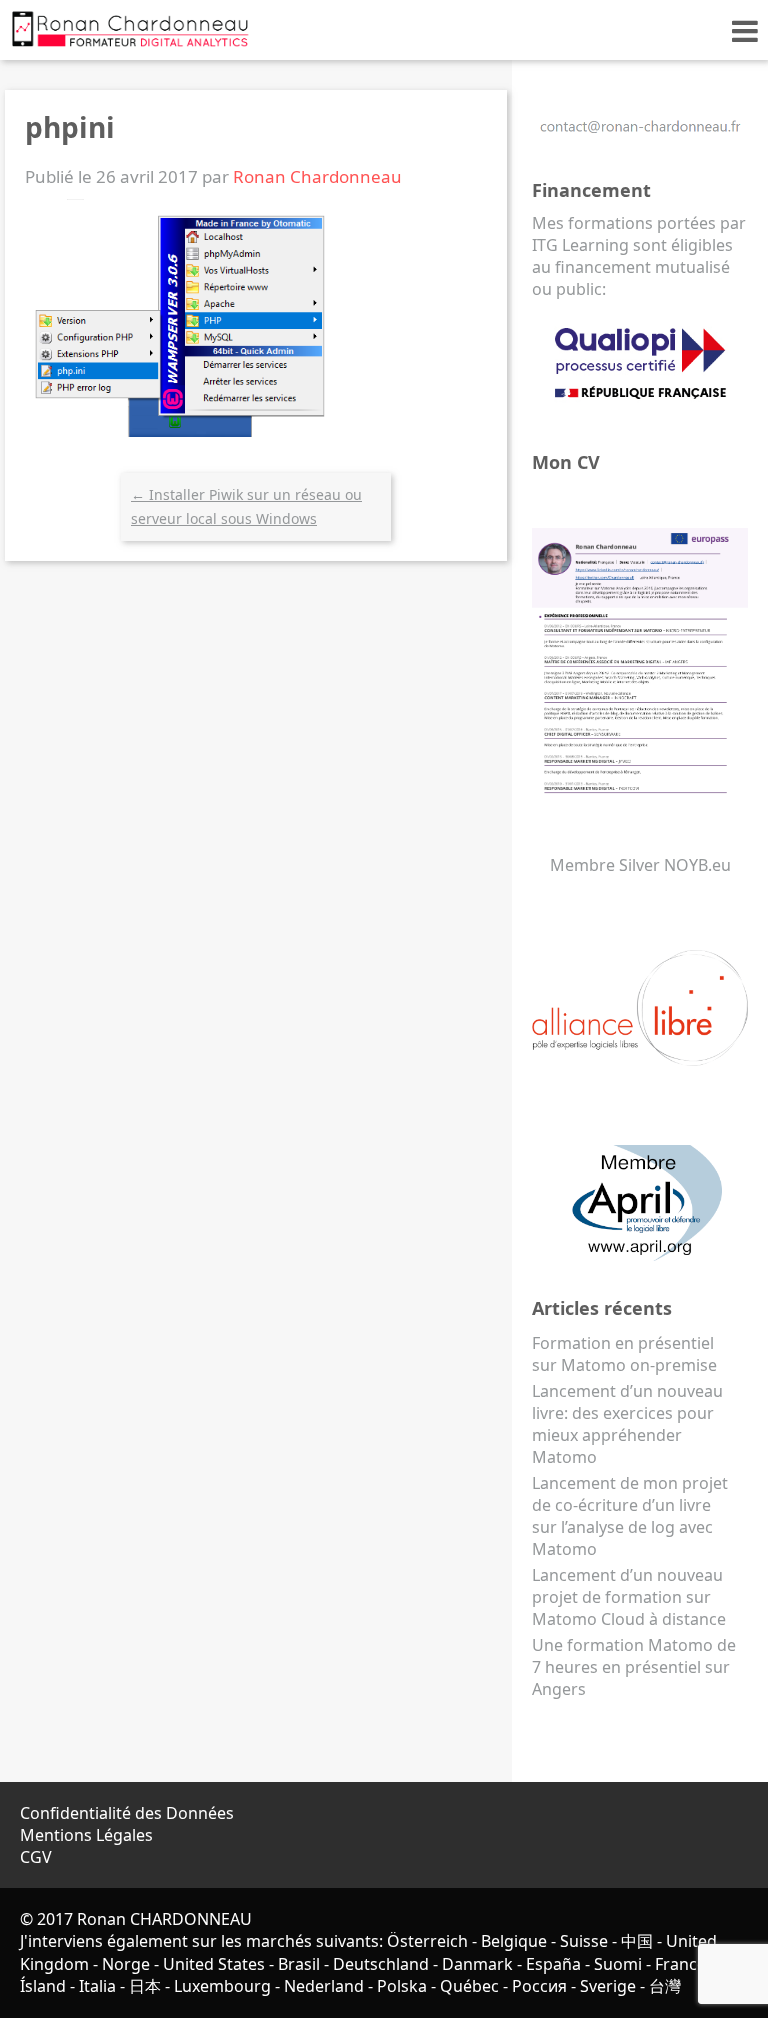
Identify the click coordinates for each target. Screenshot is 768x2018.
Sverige (608, 1986)
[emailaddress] (640, 137)
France (680, 1964)
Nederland (324, 1986)
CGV (36, 1857)
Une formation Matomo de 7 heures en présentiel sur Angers (634, 1667)
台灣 (665, 1986)
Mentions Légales (86, 1835)
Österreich (427, 1941)
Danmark (477, 1964)
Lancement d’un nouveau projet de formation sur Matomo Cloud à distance (629, 1597)
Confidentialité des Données (127, 1813)
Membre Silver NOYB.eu (640, 865)
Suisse (584, 1941)
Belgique (514, 1941)
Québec (469, 1986)
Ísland (43, 1986)
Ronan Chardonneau (317, 176)
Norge (126, 1964)
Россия (539, 1986)
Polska (402, 1986)
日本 (145, 1986)
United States (214, 1964)
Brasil (299, 1964)
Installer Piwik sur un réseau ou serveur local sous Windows (246, 506)
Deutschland (381, 1964)
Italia (97, 1986)
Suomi (618, 1964)
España (553, 1964)
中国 (637, 1941)
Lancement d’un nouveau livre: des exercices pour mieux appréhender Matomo (627, 1424)
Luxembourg (222, 1986)
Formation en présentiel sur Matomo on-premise (624, 1354)
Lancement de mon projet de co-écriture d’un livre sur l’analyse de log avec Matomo (630, 1516)
